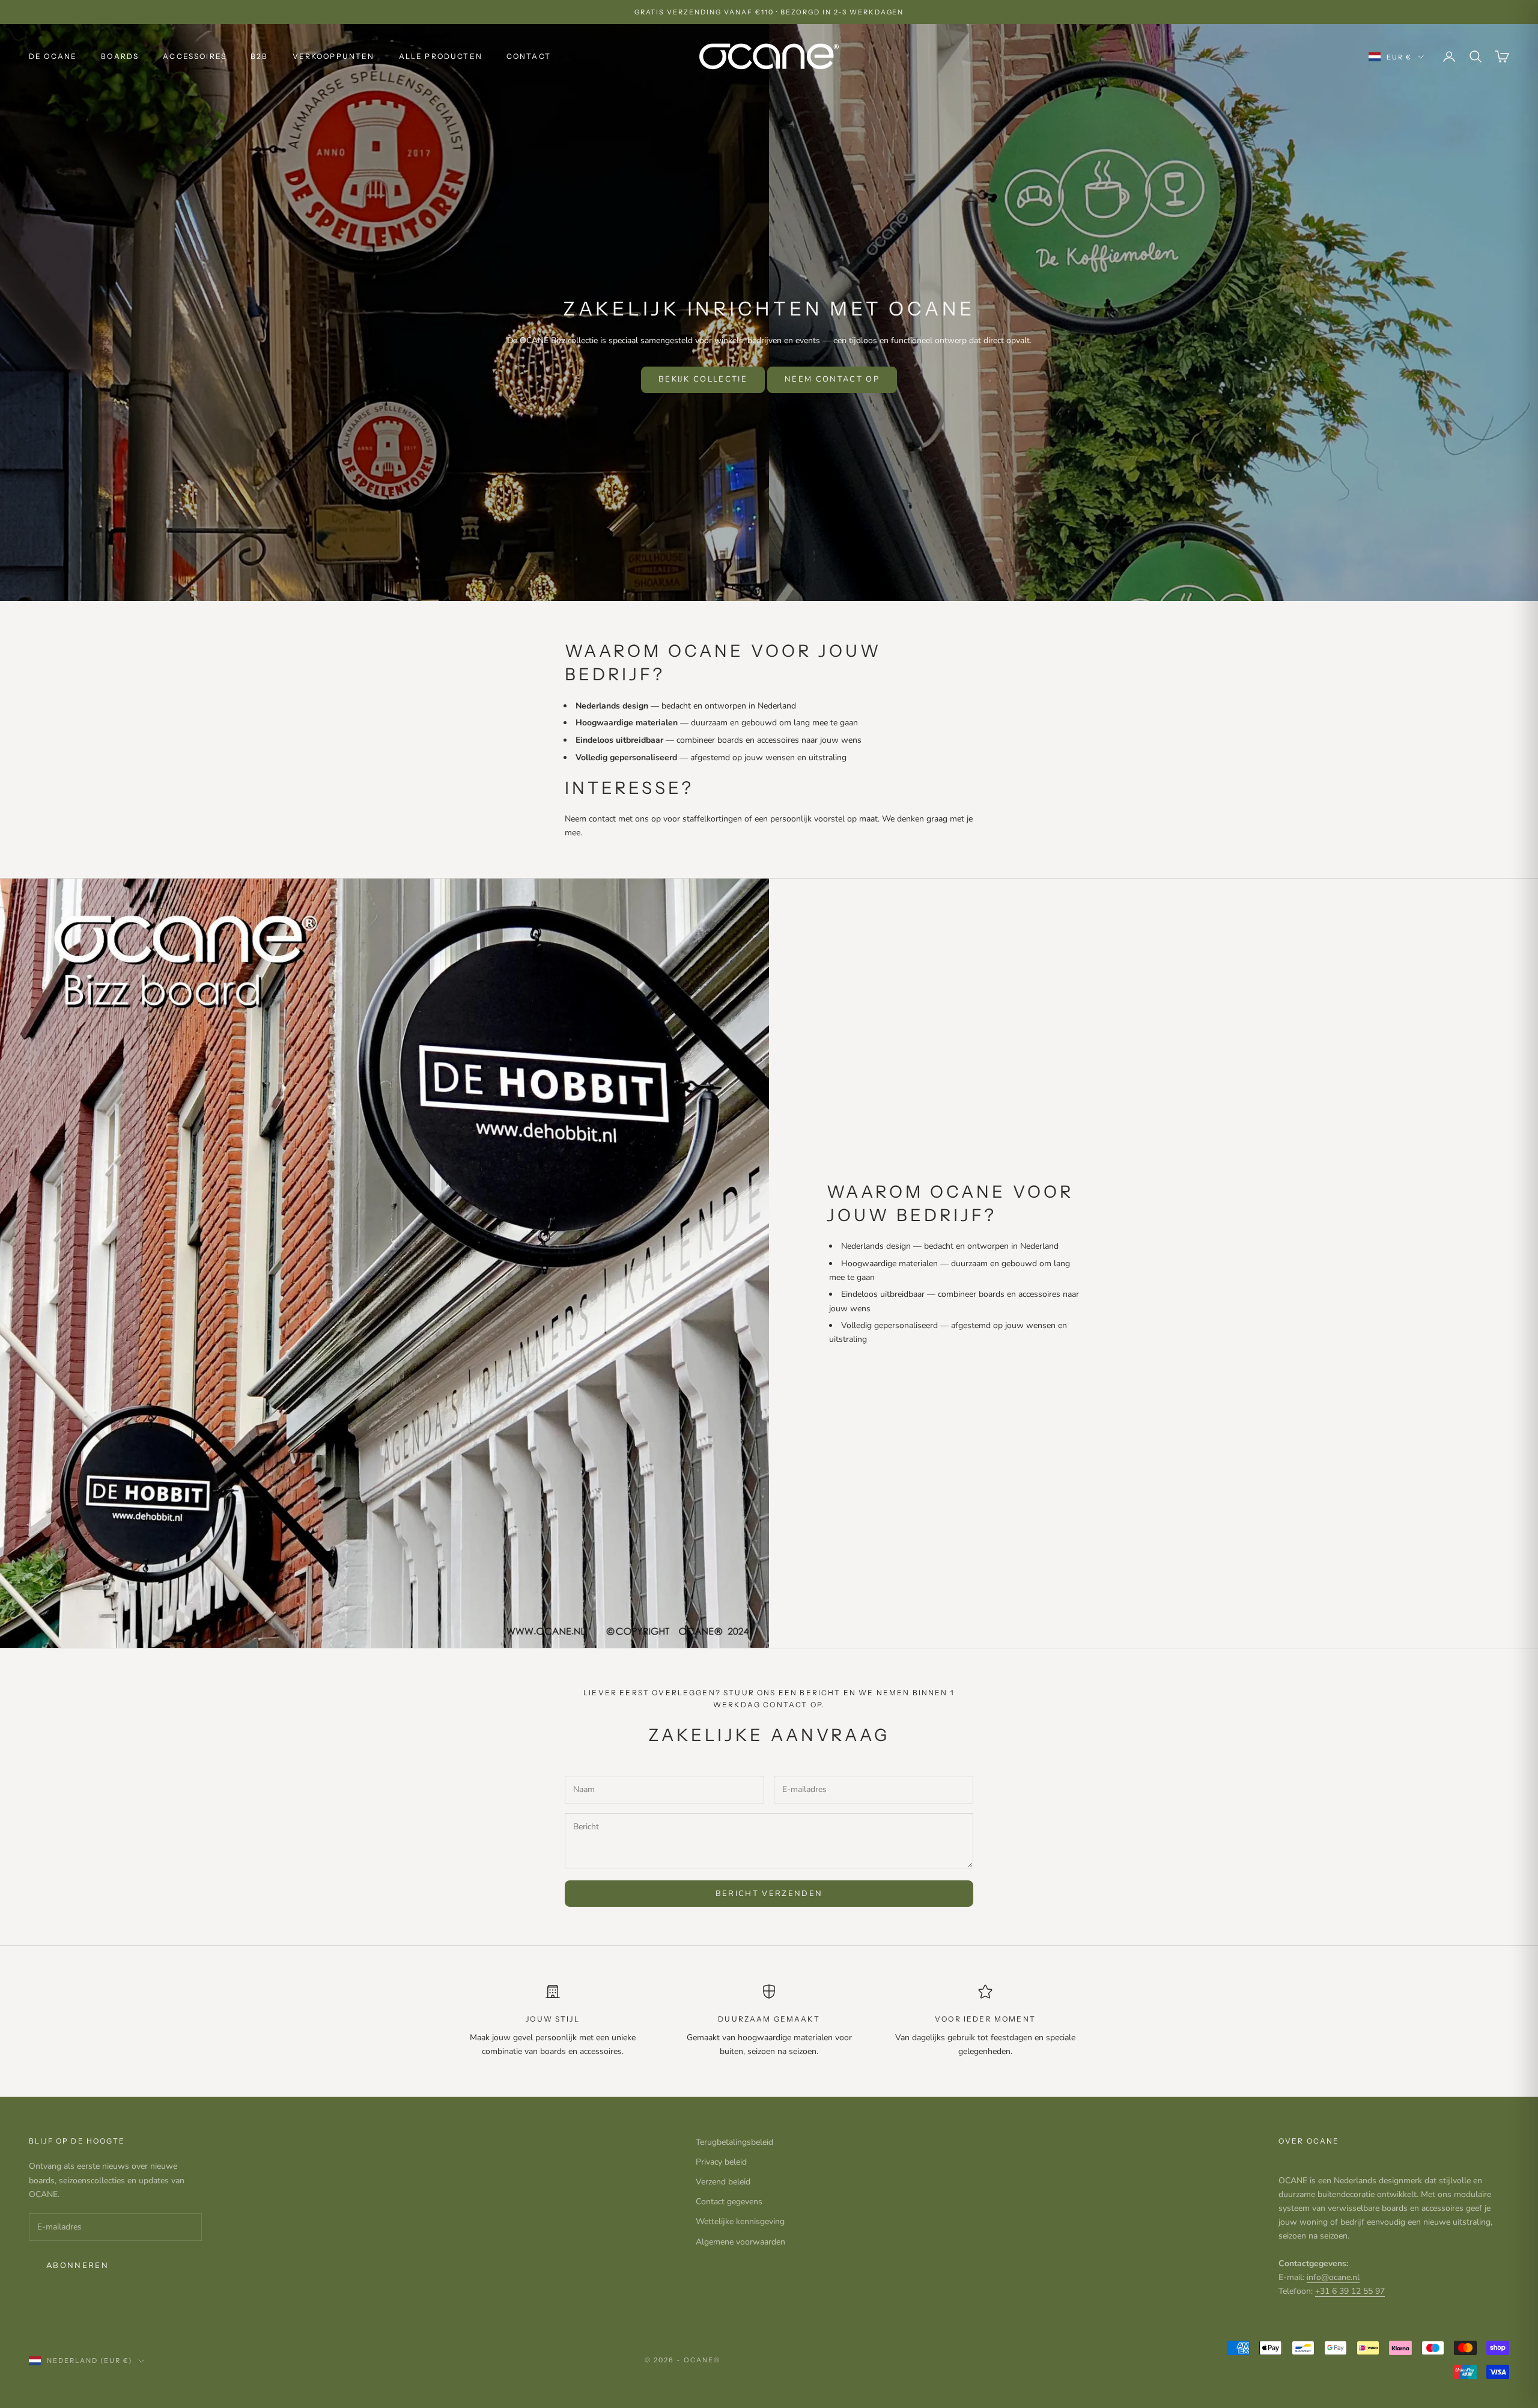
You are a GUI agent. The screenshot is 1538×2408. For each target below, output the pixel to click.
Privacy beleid (721, 2162)
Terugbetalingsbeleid (734, 2142)
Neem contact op (832, 379)
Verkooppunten (334, 56)
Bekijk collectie (703, 379)
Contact (529, 56)
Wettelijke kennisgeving (740, 2221)
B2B (259, 56)
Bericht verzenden (769, 1894)
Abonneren (78, 2266)
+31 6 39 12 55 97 (1350, 2291)
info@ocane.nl (1333, 2277)
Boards (120, 56)
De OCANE (53, 56)
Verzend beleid (723, 2182)
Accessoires (195, 56)
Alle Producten (441, 56)
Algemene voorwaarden (740, 2242)
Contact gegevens (729, 2202)
